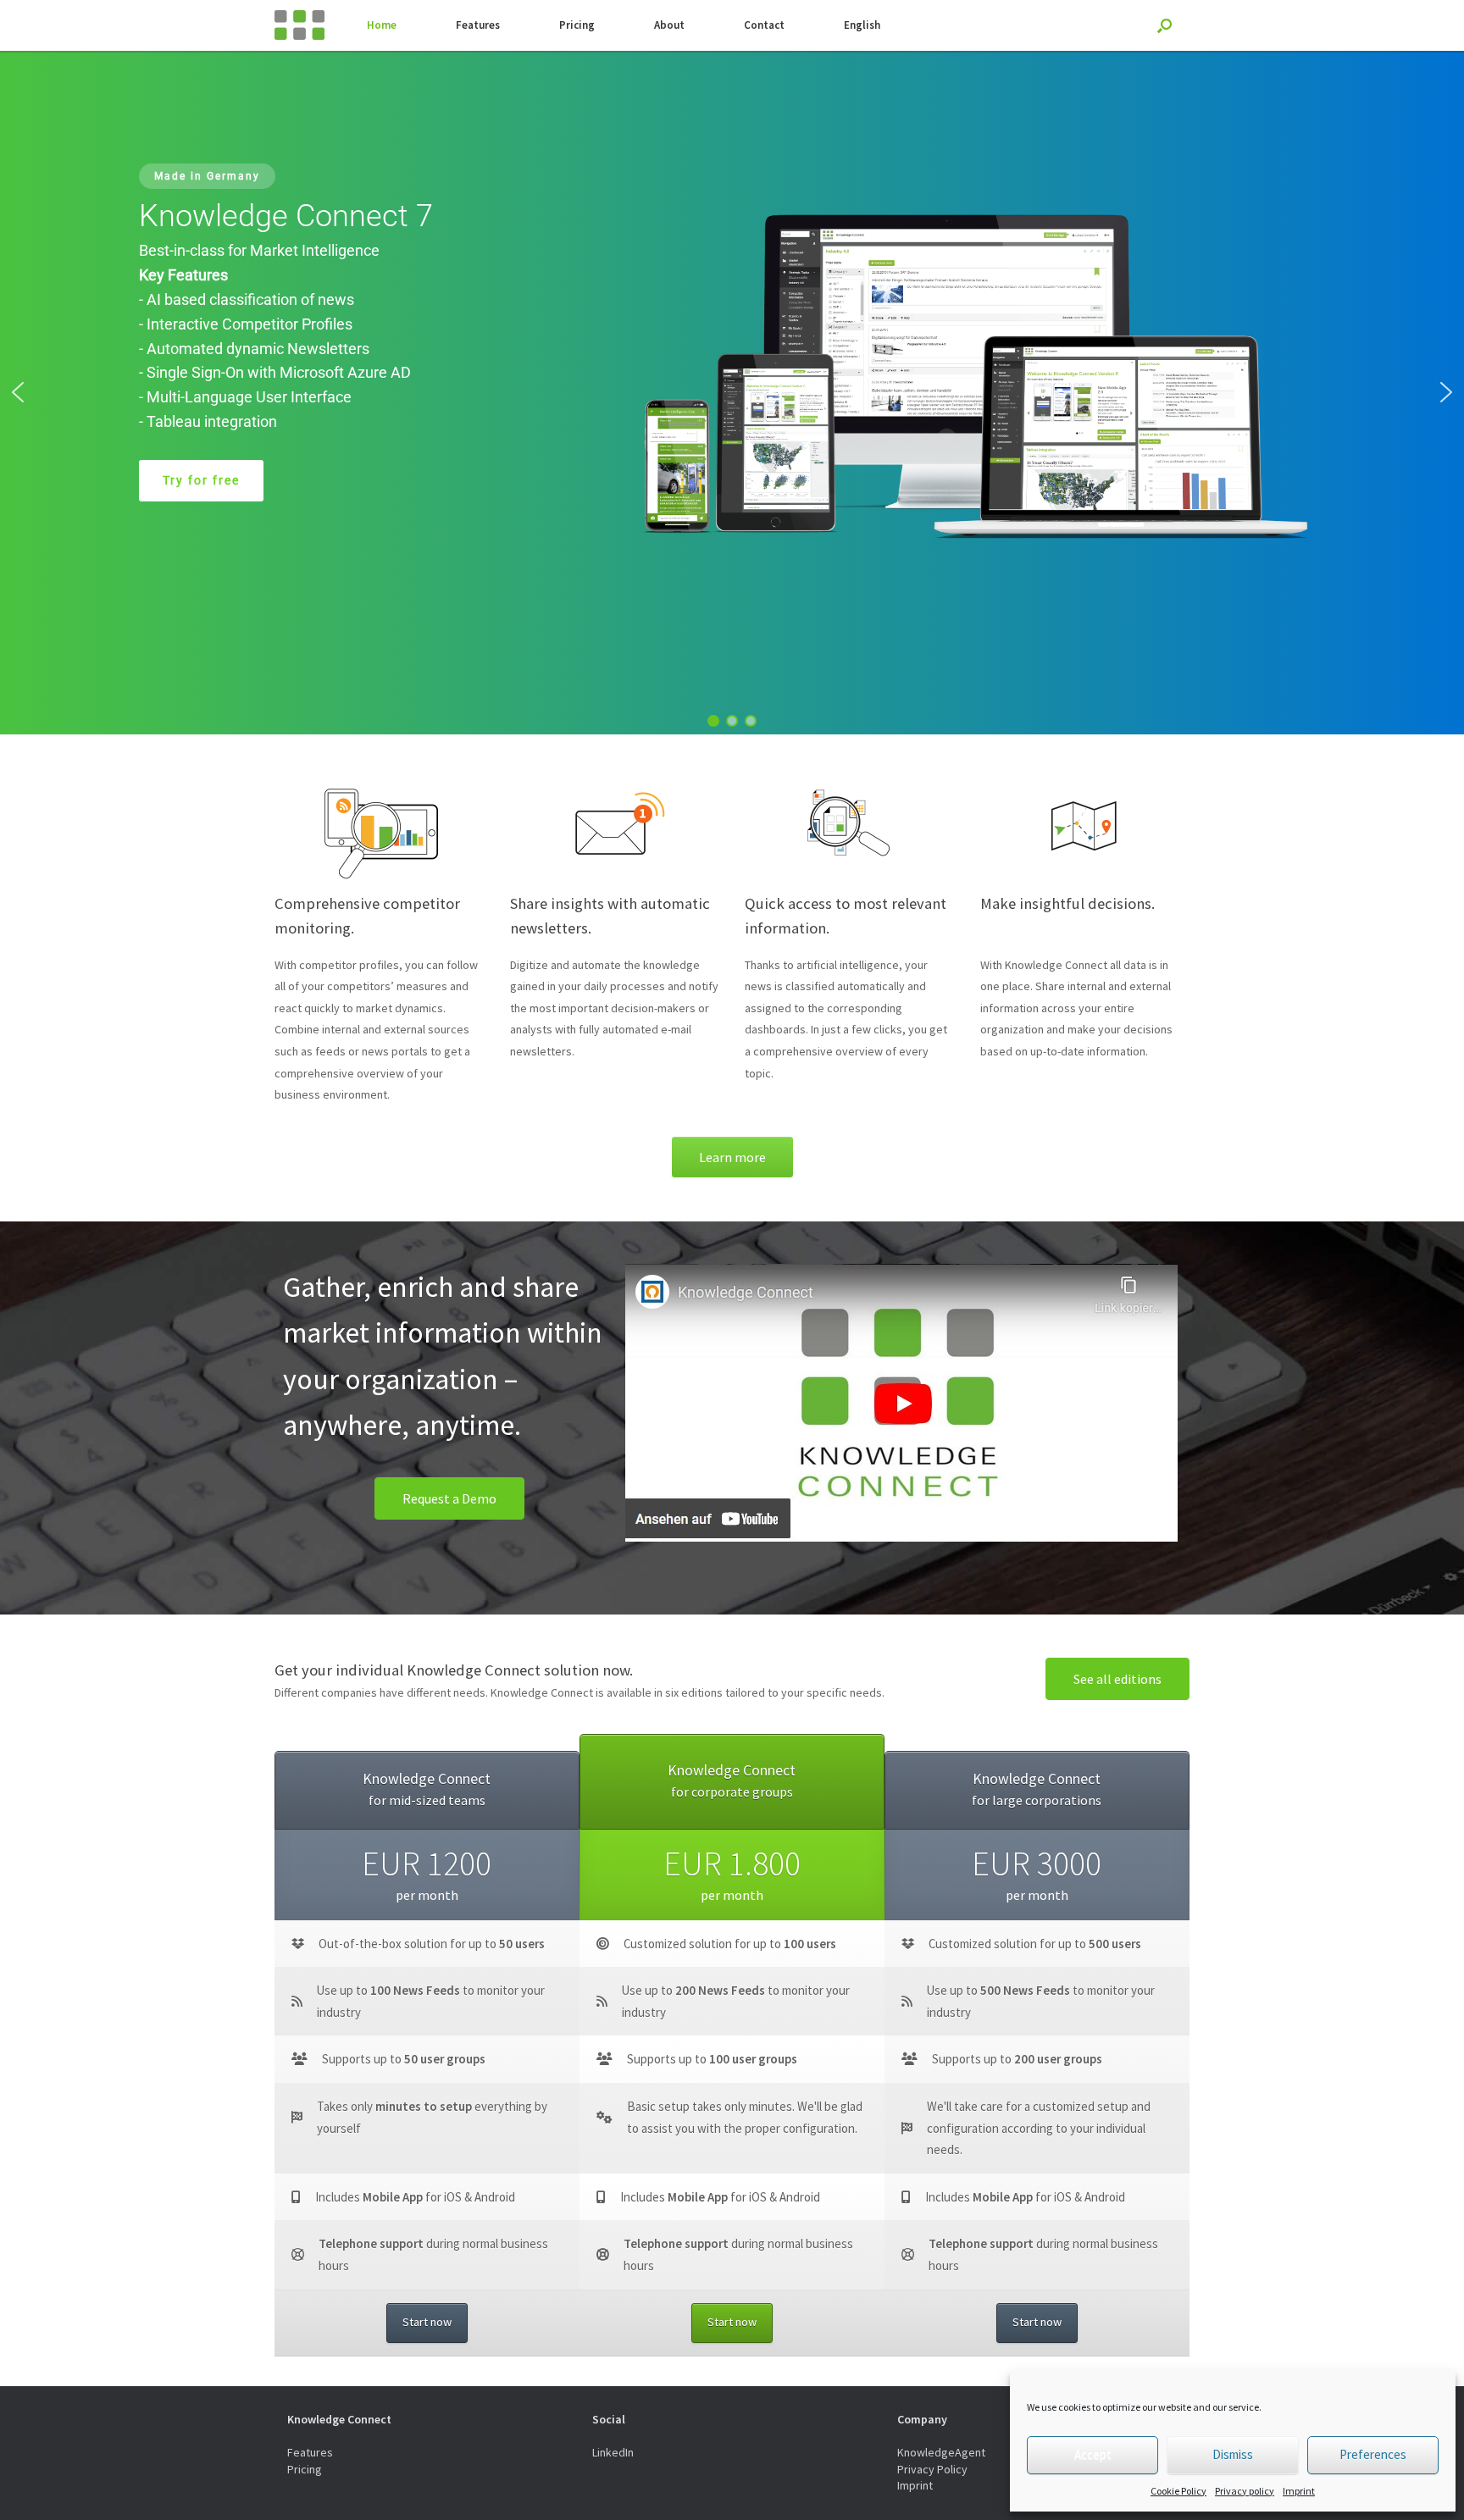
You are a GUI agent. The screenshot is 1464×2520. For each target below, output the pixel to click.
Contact (764, 25)
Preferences (1373, 2454)
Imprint (1299, 2491)
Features (478, 25)
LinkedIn (613, 2452)
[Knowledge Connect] (299, 25)
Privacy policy (1245, 2491)
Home (382, 25)
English (862, 25)
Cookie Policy (1178, 2491)
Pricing (577, 25)
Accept (1093, 2454)
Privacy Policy (932, 2469)
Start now (427, 2322)
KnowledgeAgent (941, 2452)
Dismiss (1233, 2454)
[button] (18, 392)
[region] (732, 393)
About (669, 25)
